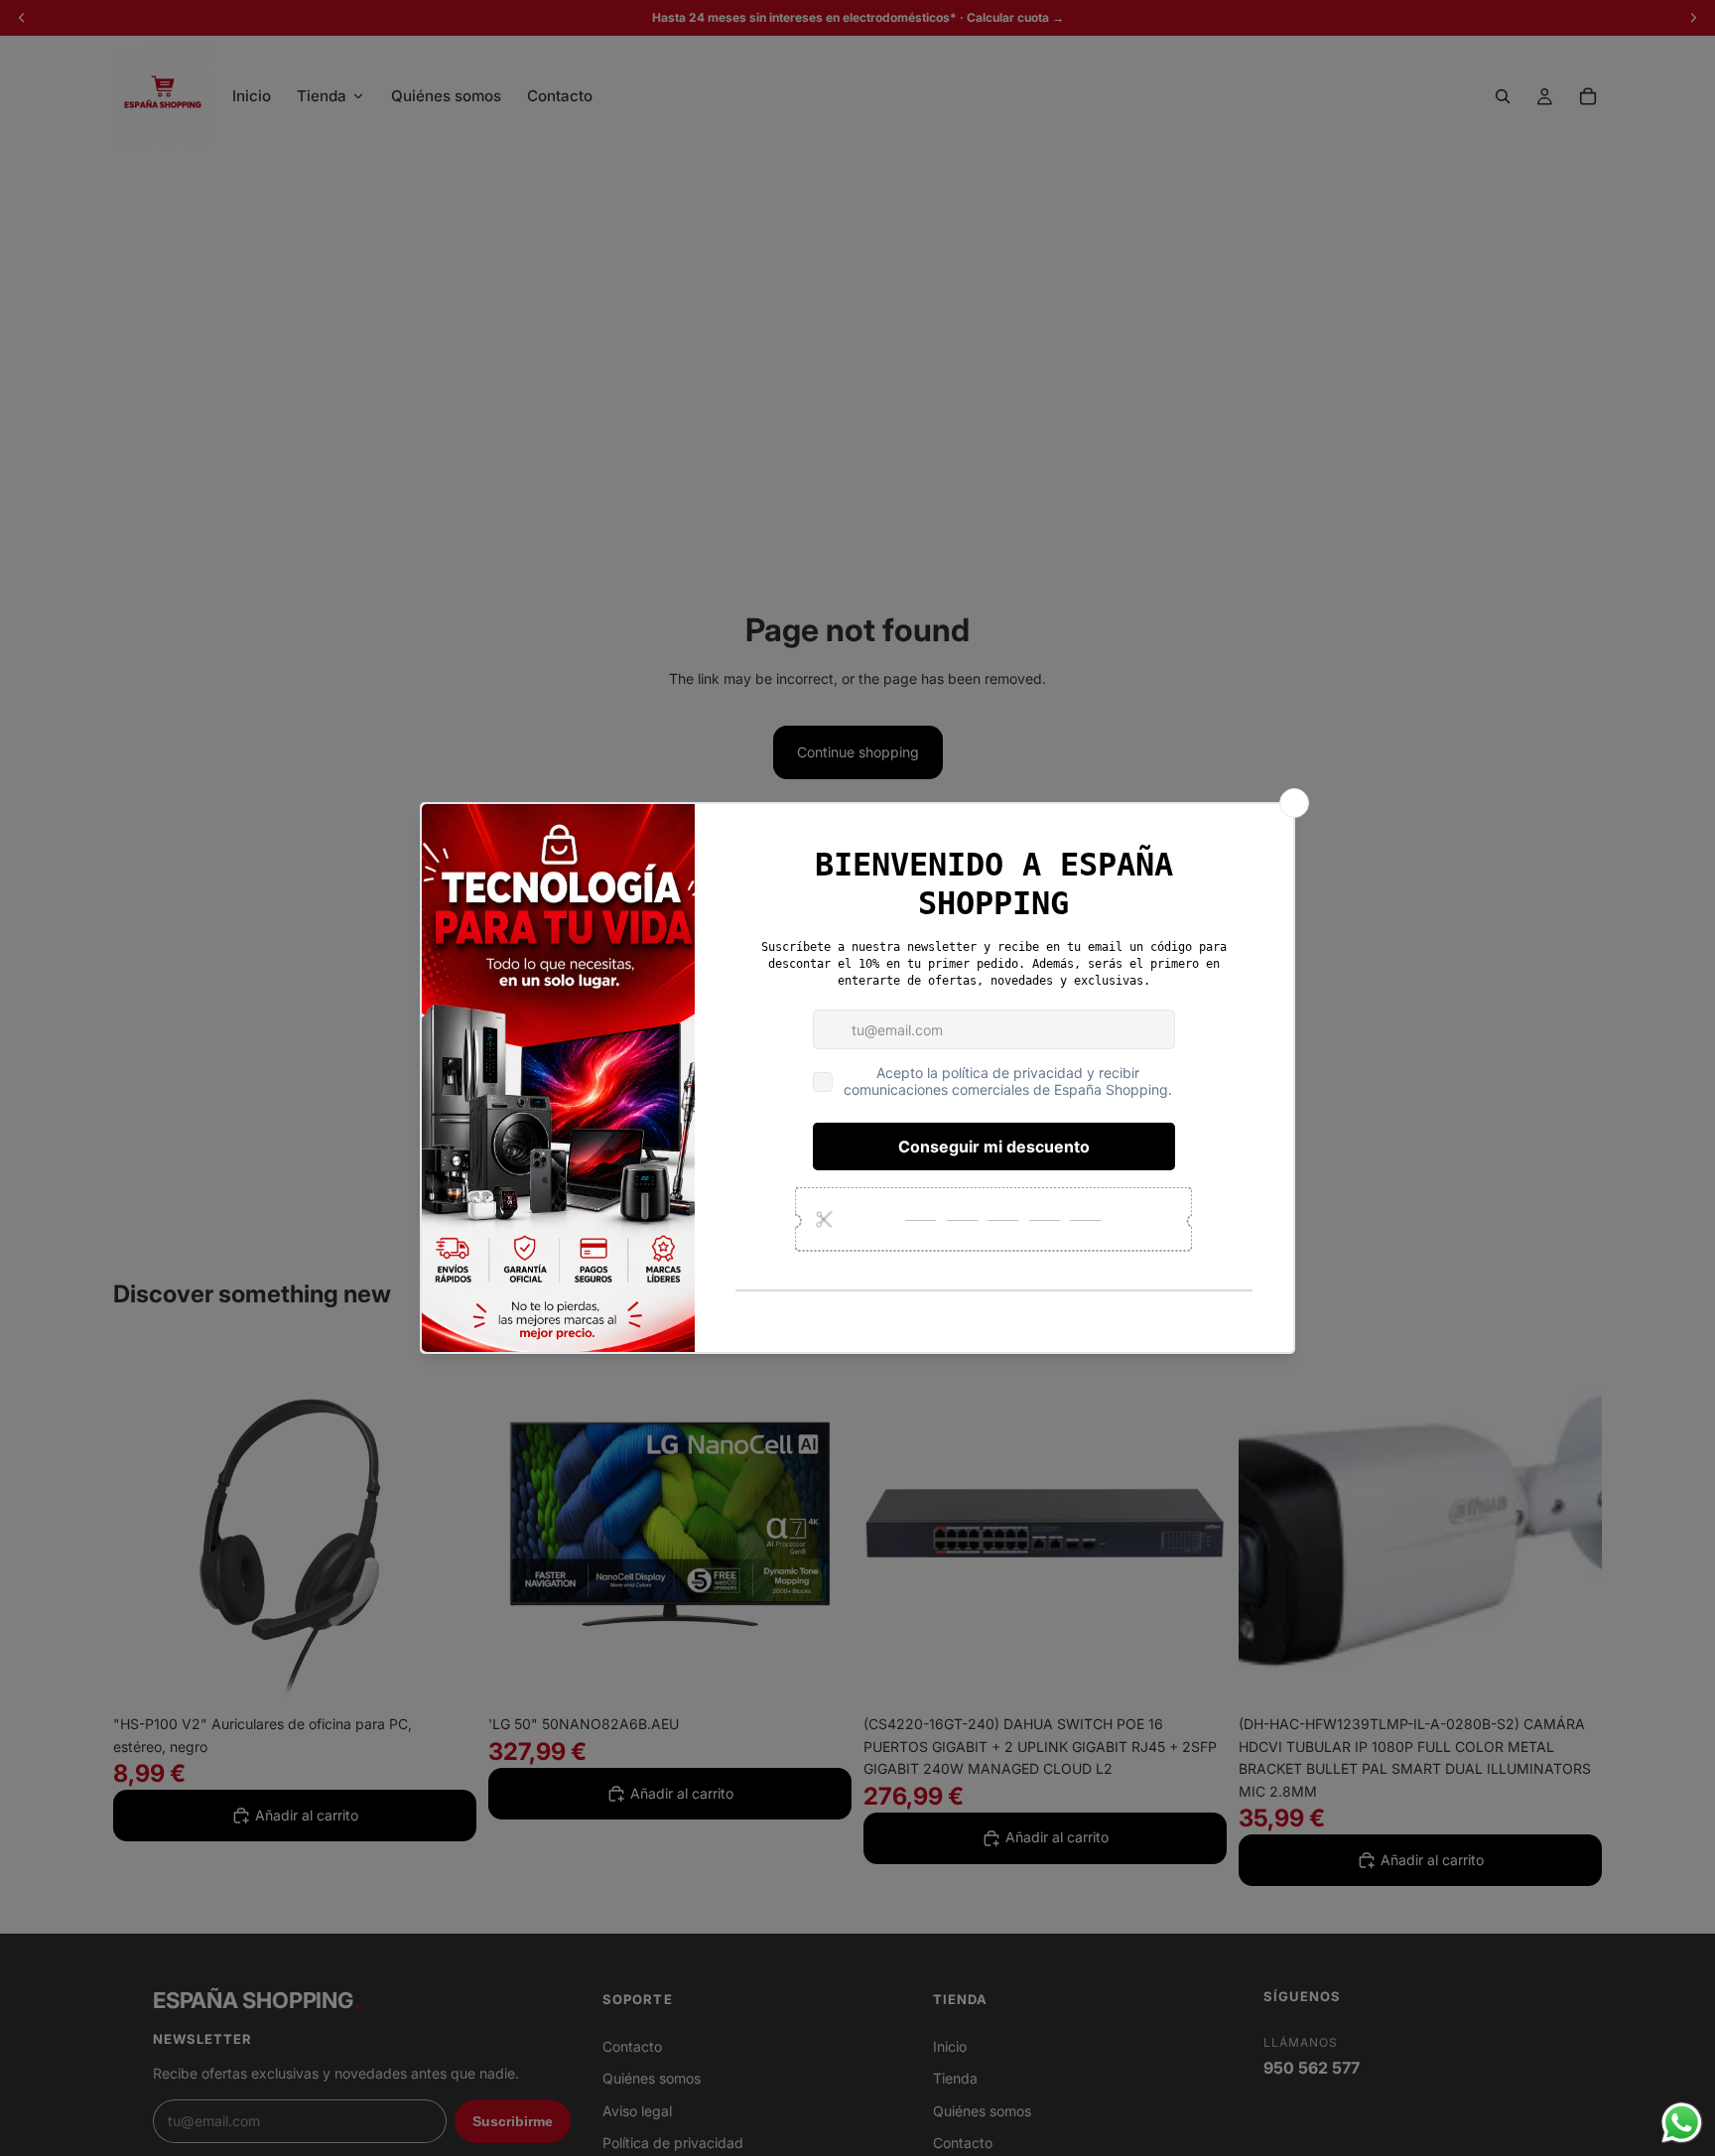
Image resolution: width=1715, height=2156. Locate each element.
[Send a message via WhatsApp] (1682, 2123)
